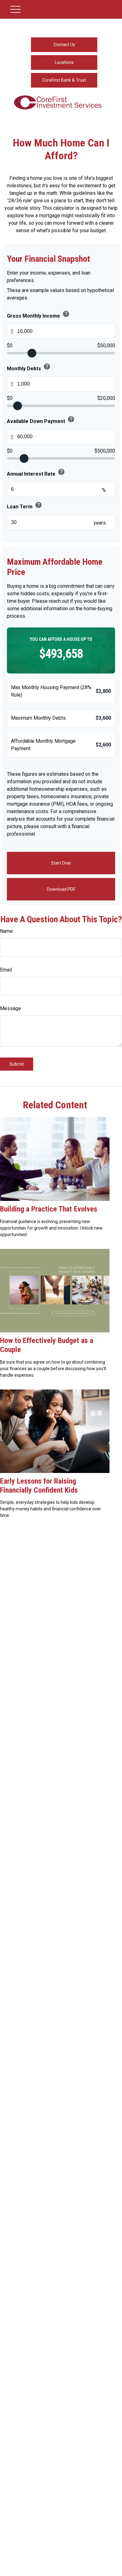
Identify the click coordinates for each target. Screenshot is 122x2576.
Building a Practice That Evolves (49, 1209)
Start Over (61, 863)
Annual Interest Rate (36, 473)
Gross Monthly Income (38, 315)
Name (6, 931)
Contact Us (64, 45)
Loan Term (25, 506)
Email (6, 970)
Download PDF (61, 889)
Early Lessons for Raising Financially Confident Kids (39, 1486)
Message (10, 1008)
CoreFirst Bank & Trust (64, 80)
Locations (64, 62)
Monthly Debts (29, 368)
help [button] (66, 314)
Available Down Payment (41, 420)
